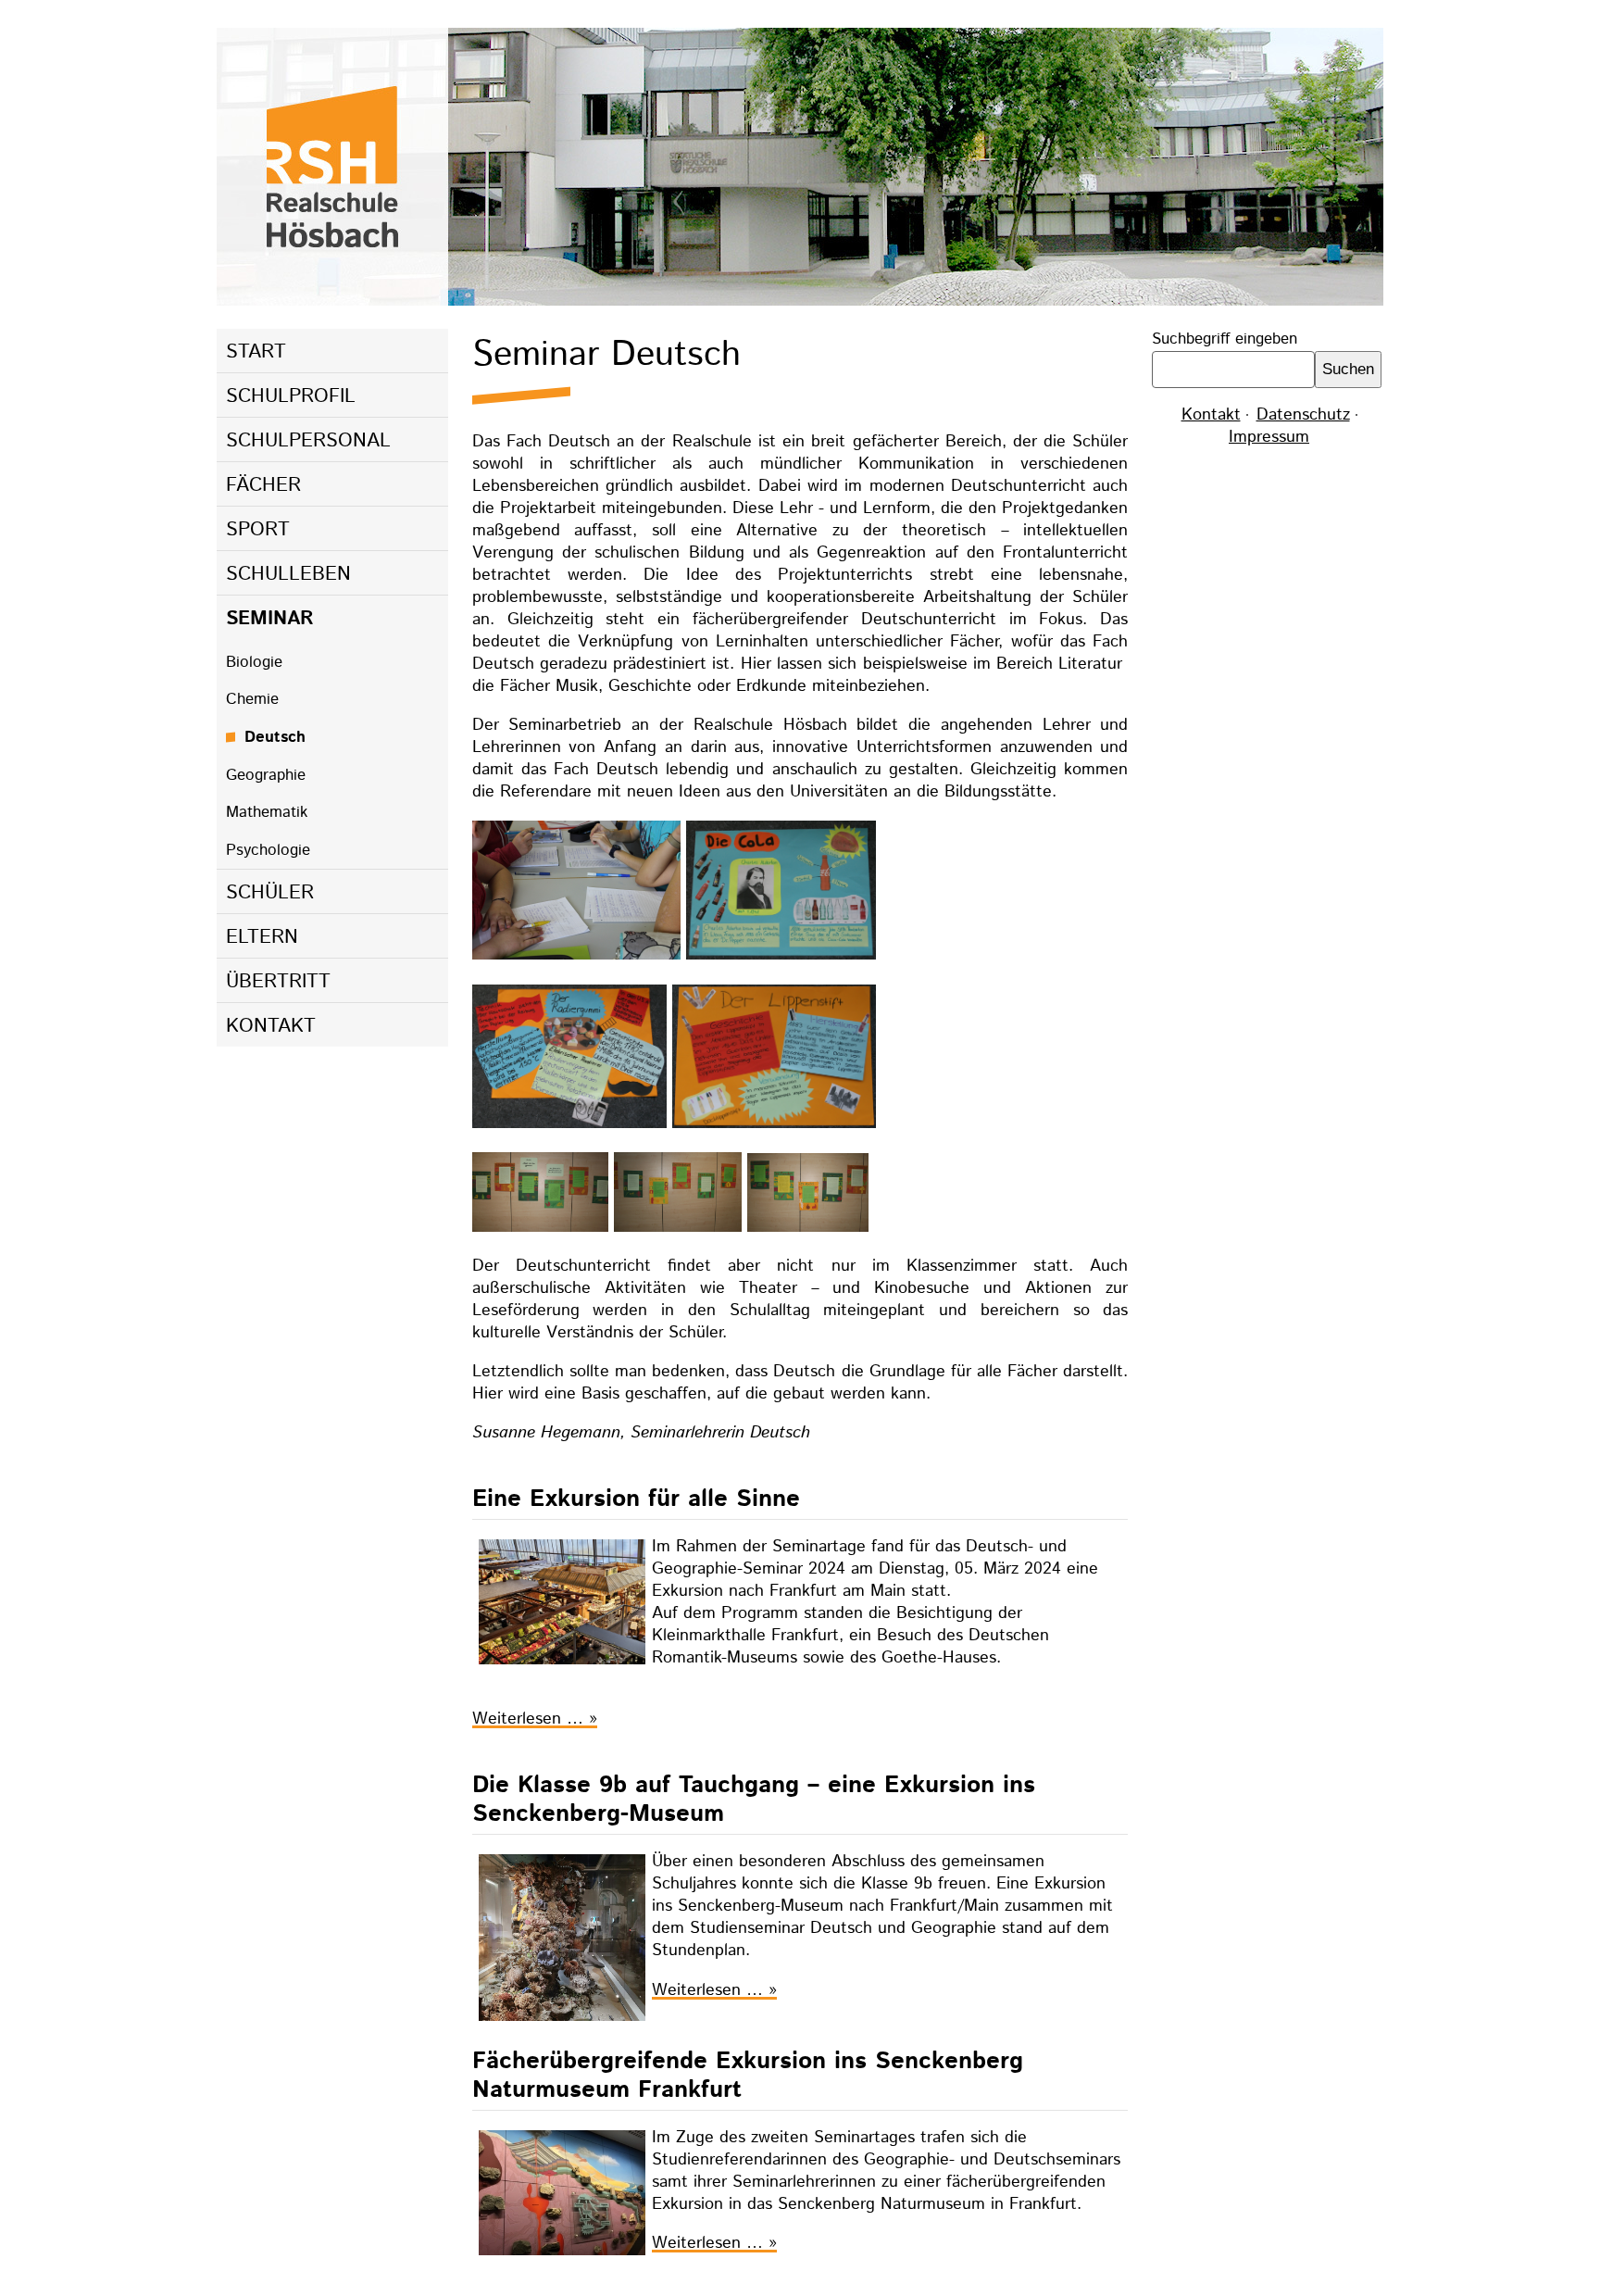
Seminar (270, 619)
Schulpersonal (308, 441)
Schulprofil (291, 396)
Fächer (263, 485)
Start (256, 352)
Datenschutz (1303, 415)
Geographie (266, 775)
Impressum (1269, 437)
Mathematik (267, 812)
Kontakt (271, 1026)
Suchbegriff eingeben (1225, 339)
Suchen (1348, 369)
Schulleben (288, 574)
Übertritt (278, 982)
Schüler (270, 893)
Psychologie (268, 850)
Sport (258, 530)
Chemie (252, 699)
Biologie (254, 662)
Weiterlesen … (535, 1719)
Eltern (262, 937)
